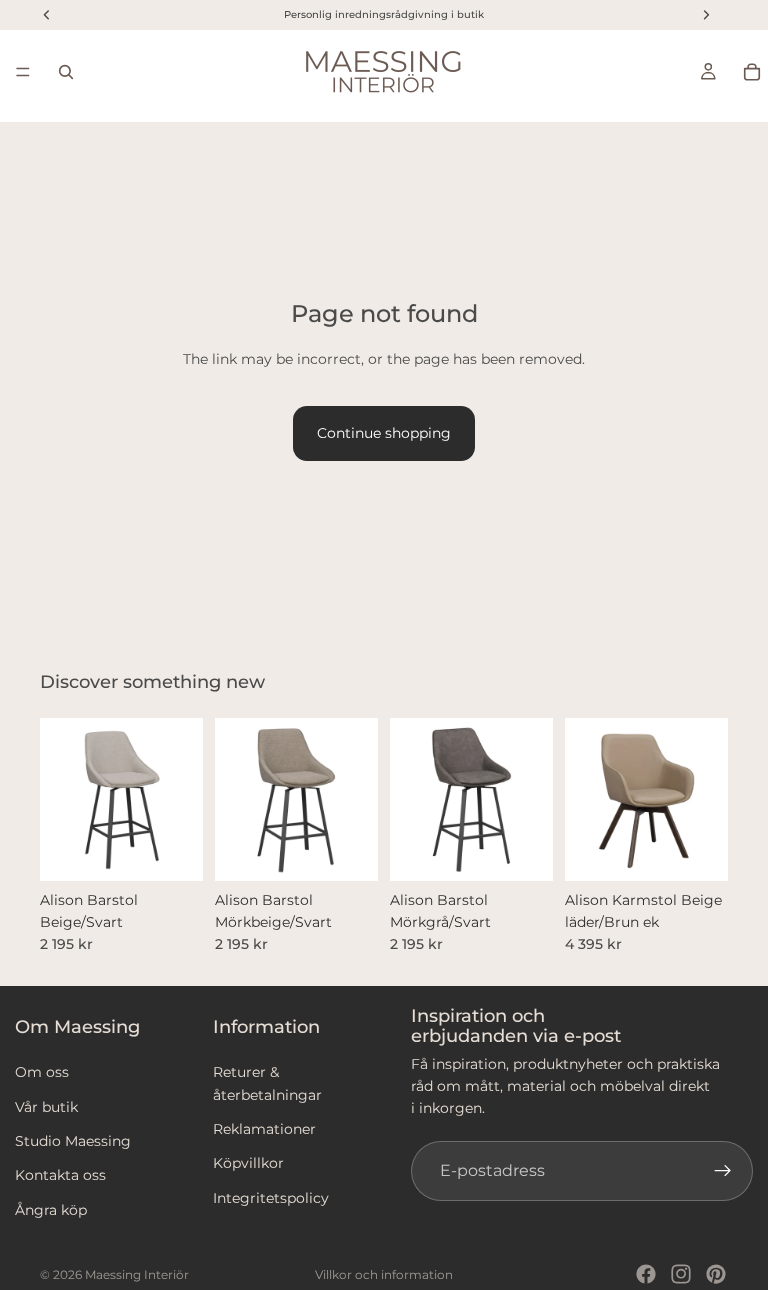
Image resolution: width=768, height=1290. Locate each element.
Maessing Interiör (137, 1274)
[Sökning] (66, 72)
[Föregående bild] (62, 799)
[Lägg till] (172, 850)
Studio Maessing (73, 1141)
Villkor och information (384, 1274)
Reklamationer (264, 1129)
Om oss (42, 1073)
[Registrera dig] (723, 1171)
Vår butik (46, 1107)
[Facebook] (646, 1274)
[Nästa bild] (181, 799)
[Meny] (23, 72)
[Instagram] (681, 1274)
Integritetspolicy (271, 1198)
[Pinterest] (716, 1274)
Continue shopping (384, 433)
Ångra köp (51, 1210)
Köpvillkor (248, 1164)
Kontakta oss (60, 1176)
